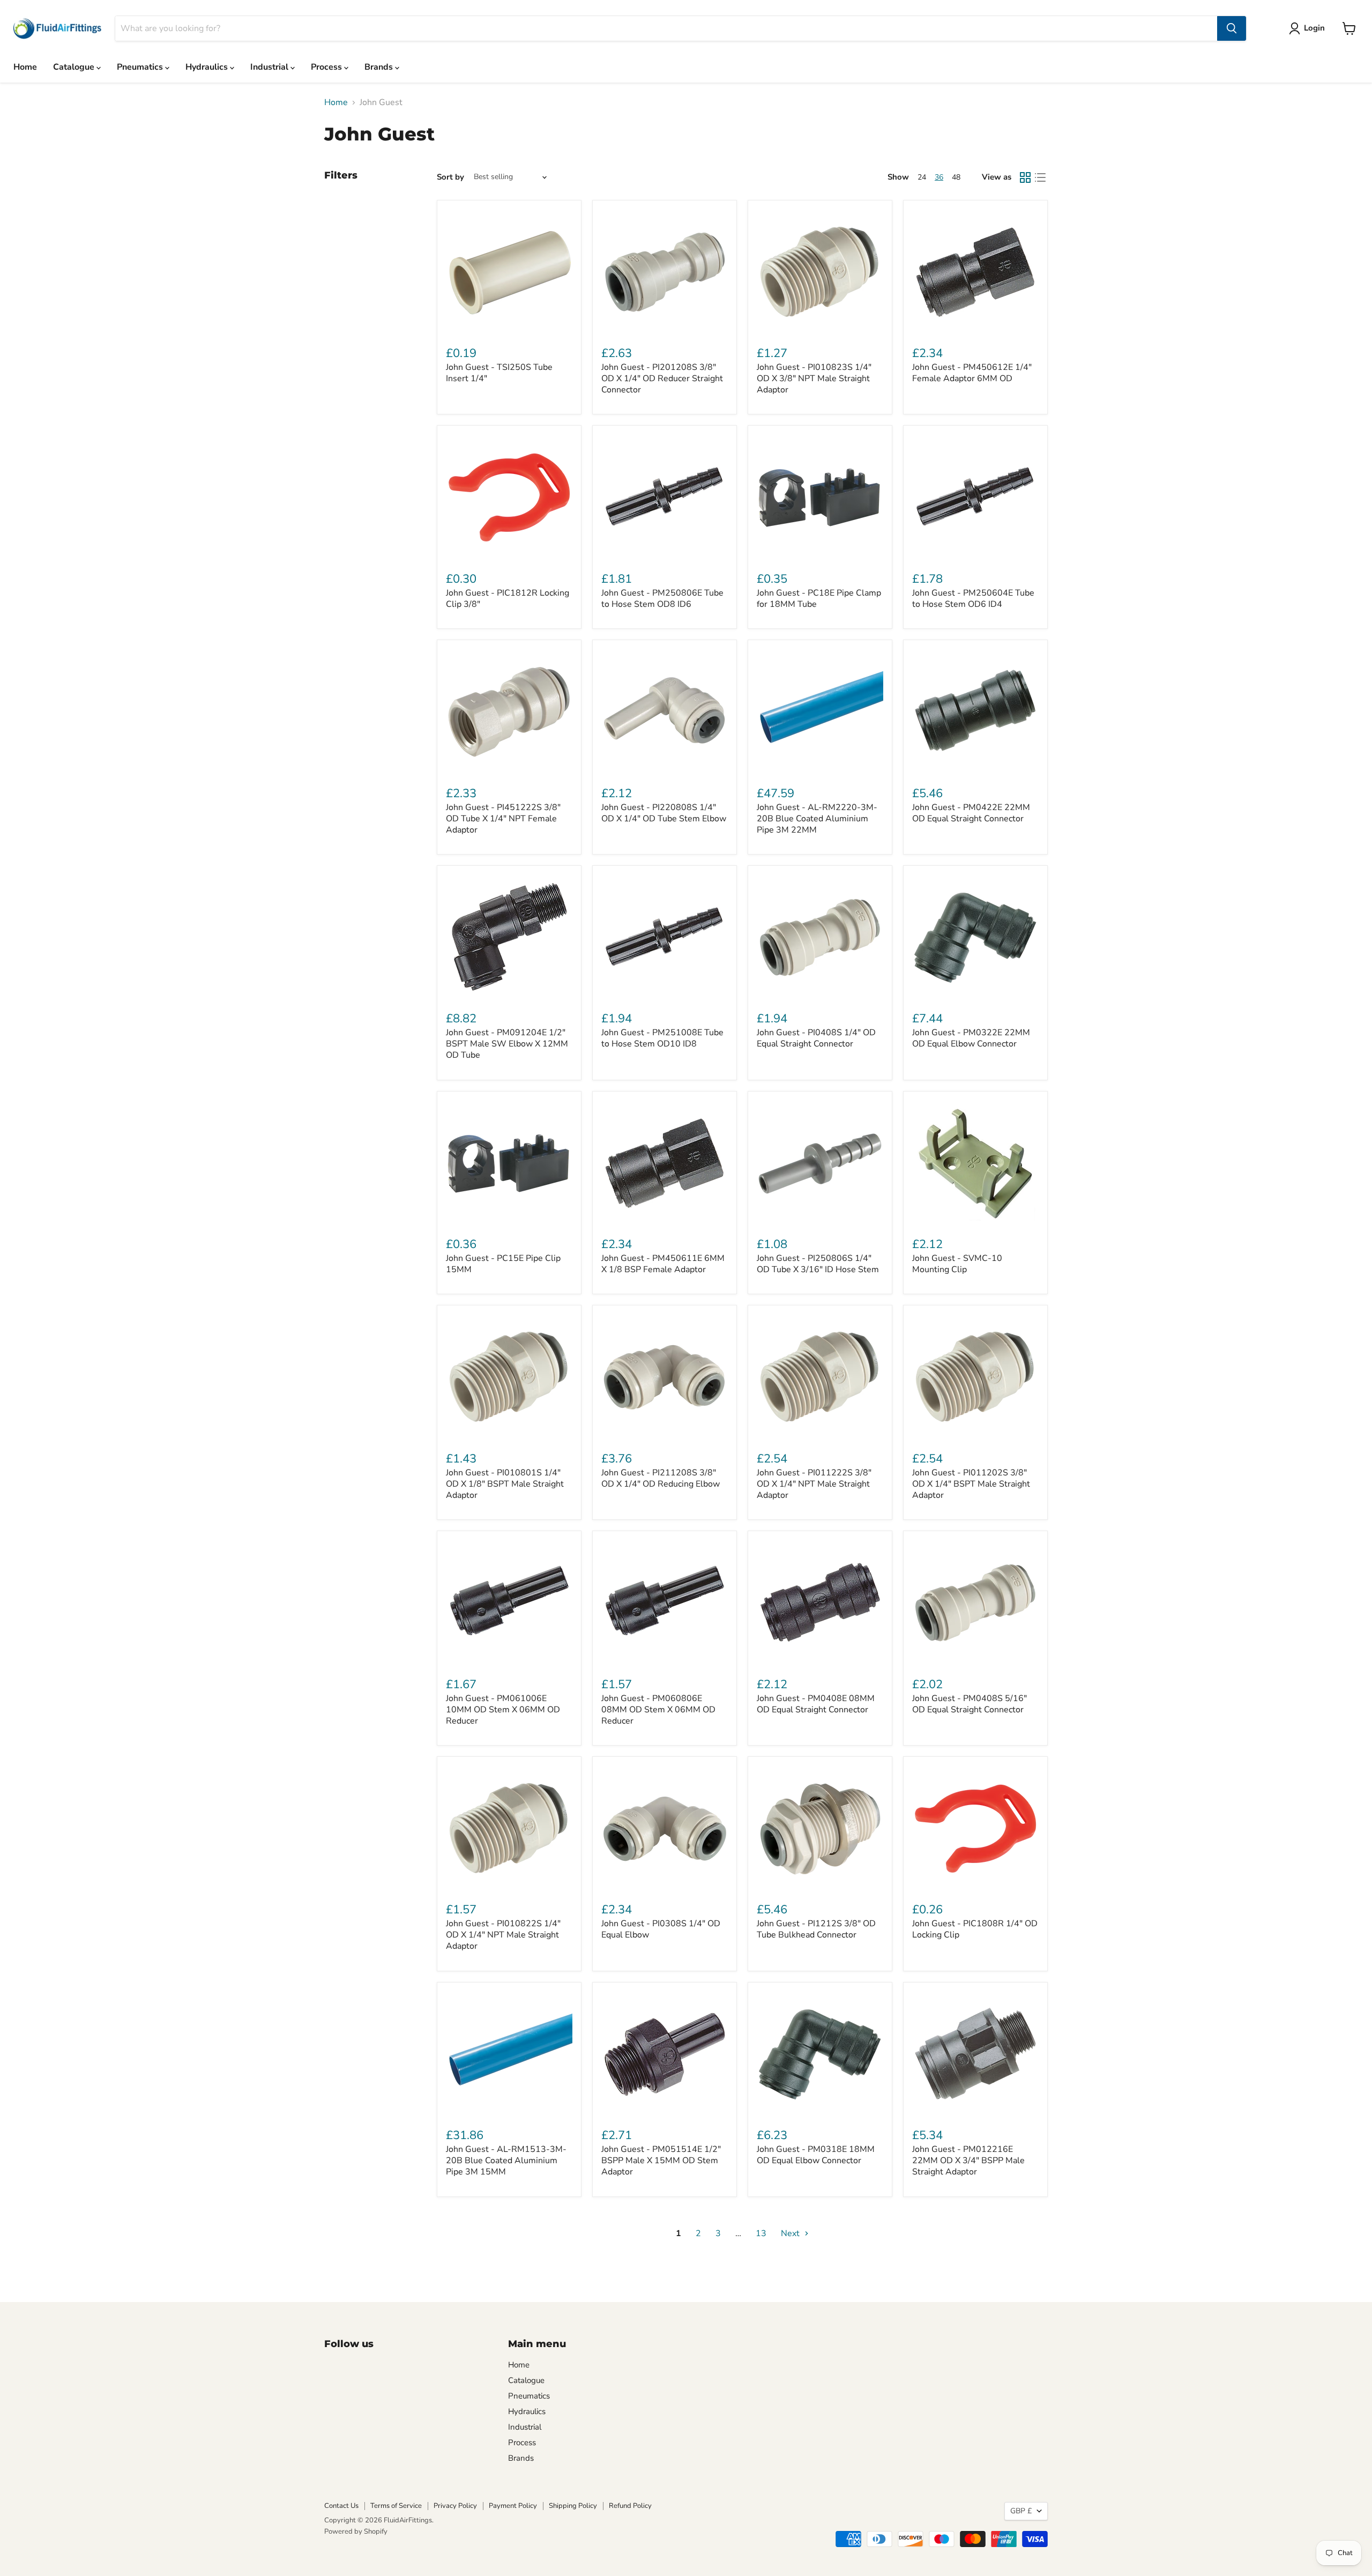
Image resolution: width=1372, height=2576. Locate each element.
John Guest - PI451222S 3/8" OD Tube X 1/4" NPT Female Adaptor (503, 819)
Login (1314, 28)
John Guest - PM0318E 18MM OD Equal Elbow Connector (816, 2155)
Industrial (270, 67)
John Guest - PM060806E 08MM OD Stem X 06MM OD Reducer (658, 1710)
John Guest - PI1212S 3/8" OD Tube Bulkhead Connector (816, 1929)
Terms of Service (396, 2506)
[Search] (1232, 28)
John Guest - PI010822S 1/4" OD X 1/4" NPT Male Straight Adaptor (503, 1935)
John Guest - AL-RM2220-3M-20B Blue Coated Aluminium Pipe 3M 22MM (817, 819)
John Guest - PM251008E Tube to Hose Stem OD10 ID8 (662, 1038)
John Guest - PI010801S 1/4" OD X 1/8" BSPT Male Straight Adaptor (505, 1484)
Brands (380, 67)
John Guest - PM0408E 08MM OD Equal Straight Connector (816, 1704)
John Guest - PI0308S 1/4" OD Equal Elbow (661, 1929)
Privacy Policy (455, 2506)
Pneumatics (141, 67)
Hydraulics (208, 67)
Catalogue (75, 67)
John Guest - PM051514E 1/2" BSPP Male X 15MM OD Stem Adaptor (661, 2161)
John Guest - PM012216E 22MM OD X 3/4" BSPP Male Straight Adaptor (968, 2161)
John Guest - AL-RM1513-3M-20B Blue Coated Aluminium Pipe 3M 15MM (506, 2161)
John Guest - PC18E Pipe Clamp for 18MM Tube (819, 599)
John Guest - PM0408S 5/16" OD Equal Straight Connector (970, 1704)
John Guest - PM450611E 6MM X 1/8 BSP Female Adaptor (663, 1264)
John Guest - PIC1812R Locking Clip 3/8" (508, 599)
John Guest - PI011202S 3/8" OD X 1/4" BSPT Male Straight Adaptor (971, 1484)
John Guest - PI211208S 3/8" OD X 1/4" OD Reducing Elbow (661, 1478)
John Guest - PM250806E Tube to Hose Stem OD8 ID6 (662, 599)
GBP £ (1021, 2511)
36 (939, 177)
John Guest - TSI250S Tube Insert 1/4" (499, 373)
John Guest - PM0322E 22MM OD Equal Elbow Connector (971, 1038)
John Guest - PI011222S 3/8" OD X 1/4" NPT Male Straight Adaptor (814, 1484)
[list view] (1040, 177)
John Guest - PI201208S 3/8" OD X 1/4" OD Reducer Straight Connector (662, 378)
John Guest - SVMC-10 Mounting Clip (957, 1264)
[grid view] (1025, 177)
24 (922, 177)
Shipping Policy (573, 2506)
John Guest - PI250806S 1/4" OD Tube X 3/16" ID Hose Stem (818, 1264)
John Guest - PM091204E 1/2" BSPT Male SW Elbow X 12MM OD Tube (507, 1044)
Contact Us (341, 2506)
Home (25, 67)
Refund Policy (630, 2506)
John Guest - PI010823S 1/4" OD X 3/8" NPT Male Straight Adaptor (814, 378)
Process (327, 67)
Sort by (450, 177)
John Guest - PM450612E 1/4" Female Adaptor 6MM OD (972, 373)
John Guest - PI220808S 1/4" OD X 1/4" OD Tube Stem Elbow (664, 813)
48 (956, 177)
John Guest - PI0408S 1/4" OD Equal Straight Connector (816, 1038)
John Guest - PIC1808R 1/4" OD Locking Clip (975, 1929)
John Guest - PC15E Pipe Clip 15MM (503, 1264)
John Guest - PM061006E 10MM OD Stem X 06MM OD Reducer (503, 1710)
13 (761, 2233)
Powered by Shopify (356, 2532)
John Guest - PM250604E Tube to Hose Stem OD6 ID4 (973, 599)
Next (791, 2233)
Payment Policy (513, 2506)
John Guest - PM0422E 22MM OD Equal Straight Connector (971, 813)
